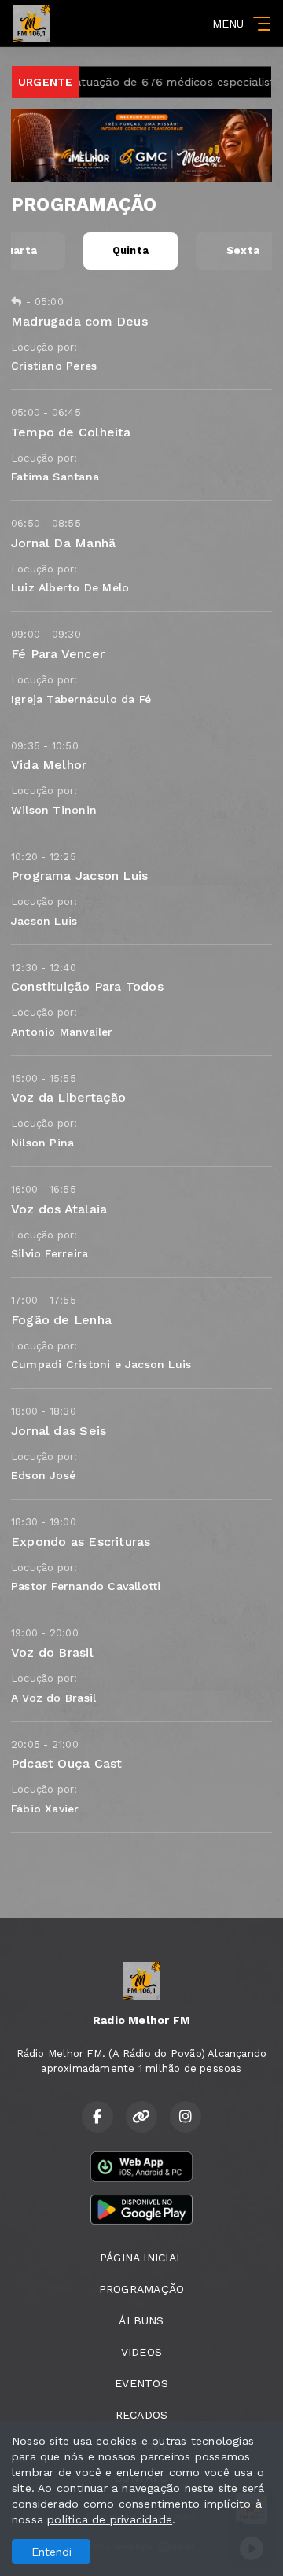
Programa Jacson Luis (79, 876)
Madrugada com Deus (79, 321)
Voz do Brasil (52, 1652)
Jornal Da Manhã (63, 543)
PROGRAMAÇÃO (141, 2289)
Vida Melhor (49, 765)
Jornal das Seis (59, 1431)
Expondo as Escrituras (81, 1542)
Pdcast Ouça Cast (66, 1763)
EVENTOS (141, 2383)
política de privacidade (110, 2519)
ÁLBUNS (141, 2320)
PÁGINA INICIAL (141, 2258)
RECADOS (141, 2415)
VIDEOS (141, 2352)
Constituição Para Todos (87, 986)
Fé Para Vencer (58, 654)
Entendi (51, 2552)
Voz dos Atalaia (59, 1209)
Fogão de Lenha (61, 1320)
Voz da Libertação (69, 1097)
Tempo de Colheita (71, 432)
